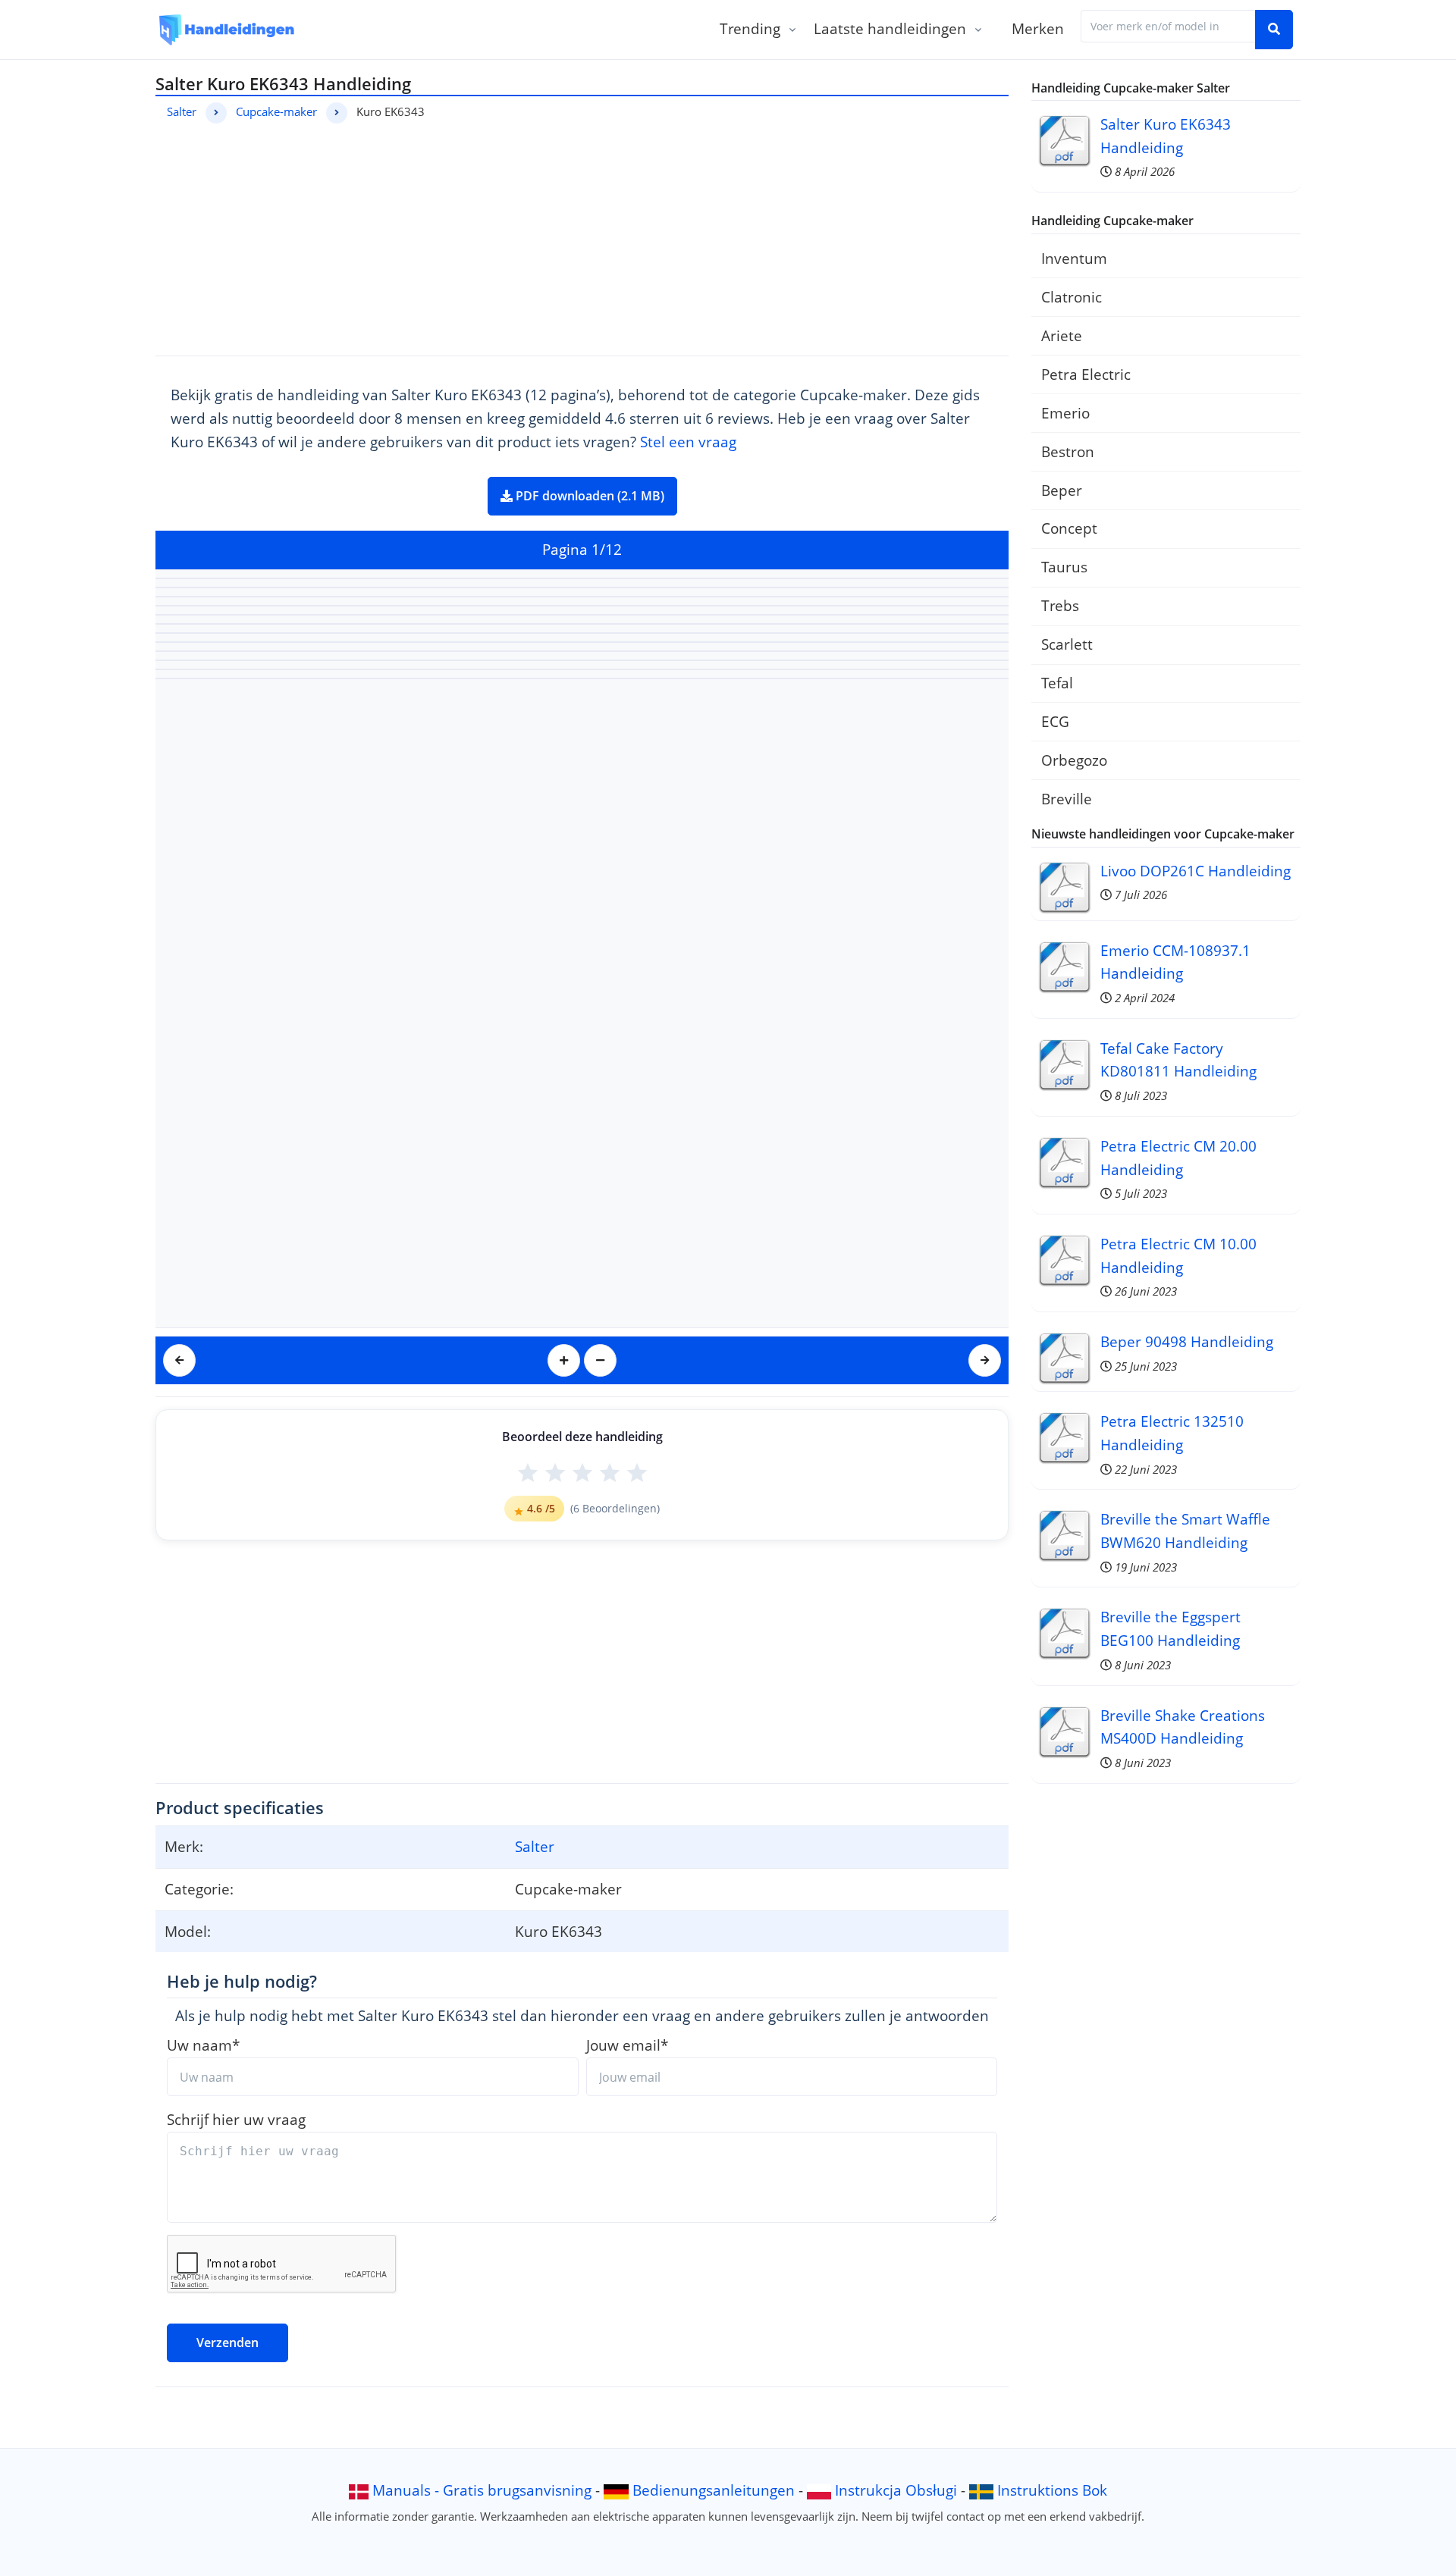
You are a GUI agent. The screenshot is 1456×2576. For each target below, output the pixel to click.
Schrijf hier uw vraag (236, 2119)
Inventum (1074, 258)
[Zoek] (1274, 30)
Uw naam (203, 2045)
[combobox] (1168, 26)
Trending (750, 28)
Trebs (1060, 605)
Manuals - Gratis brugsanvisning (482, 2490)
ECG (1055, 721)
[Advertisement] (582, 237)
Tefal (1057, 683)
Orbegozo (1074, 760)
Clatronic (1072, 297)
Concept (1069, 528)
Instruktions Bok (1052, 2490)
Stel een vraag (688, 442)
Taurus (1064, 567)
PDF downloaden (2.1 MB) (588, 496)
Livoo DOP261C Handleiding (1196, 871)
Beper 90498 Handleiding (1187, 1341)
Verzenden (227, 2343)
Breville (1067, 799)
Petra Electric (1086, 374)
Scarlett (1067, 644)
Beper (1062, 490)
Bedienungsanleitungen (714, 2490)
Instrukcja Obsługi (896, 2490)
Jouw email (627, 2045)
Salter (182, 111)
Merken (1038, 28)
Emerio (1065, 413)
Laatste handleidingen (890, 28)
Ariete (1062, 335)
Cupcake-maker (276, 111)
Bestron (1068, 451)
